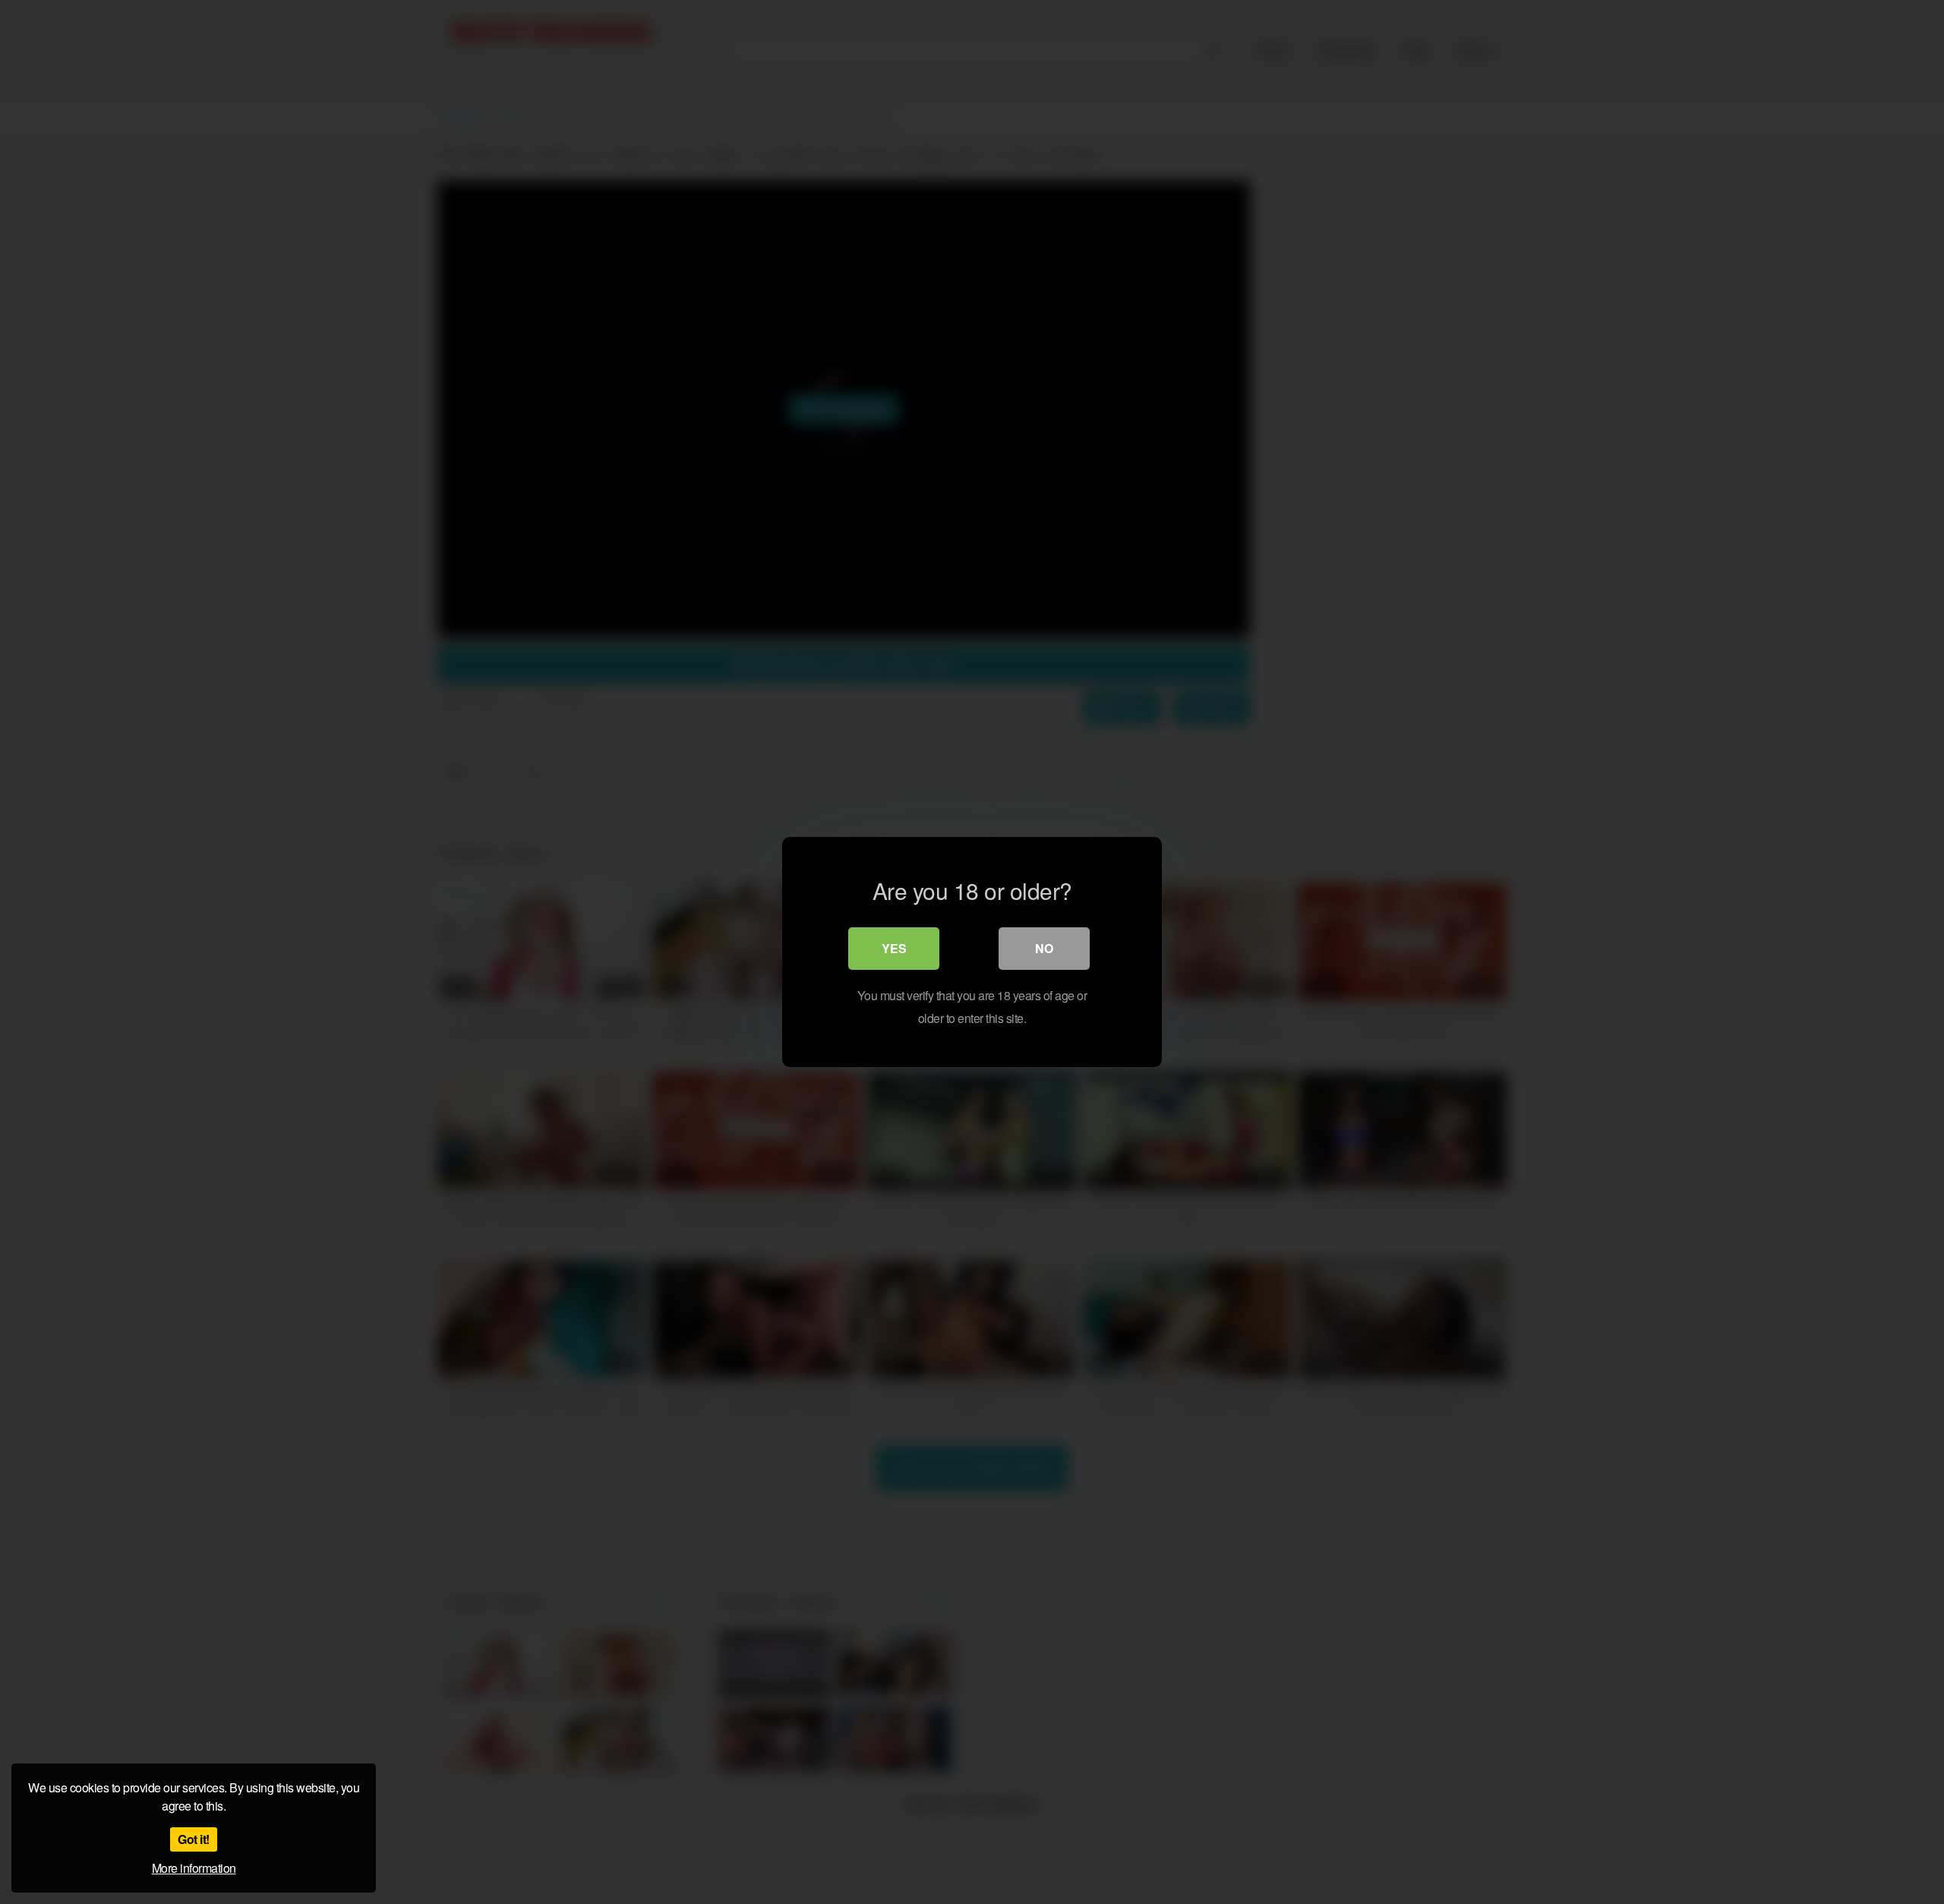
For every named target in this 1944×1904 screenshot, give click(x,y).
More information (194, 1868)
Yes (894, 948)
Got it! (194, 1839)
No (1044, 948)
